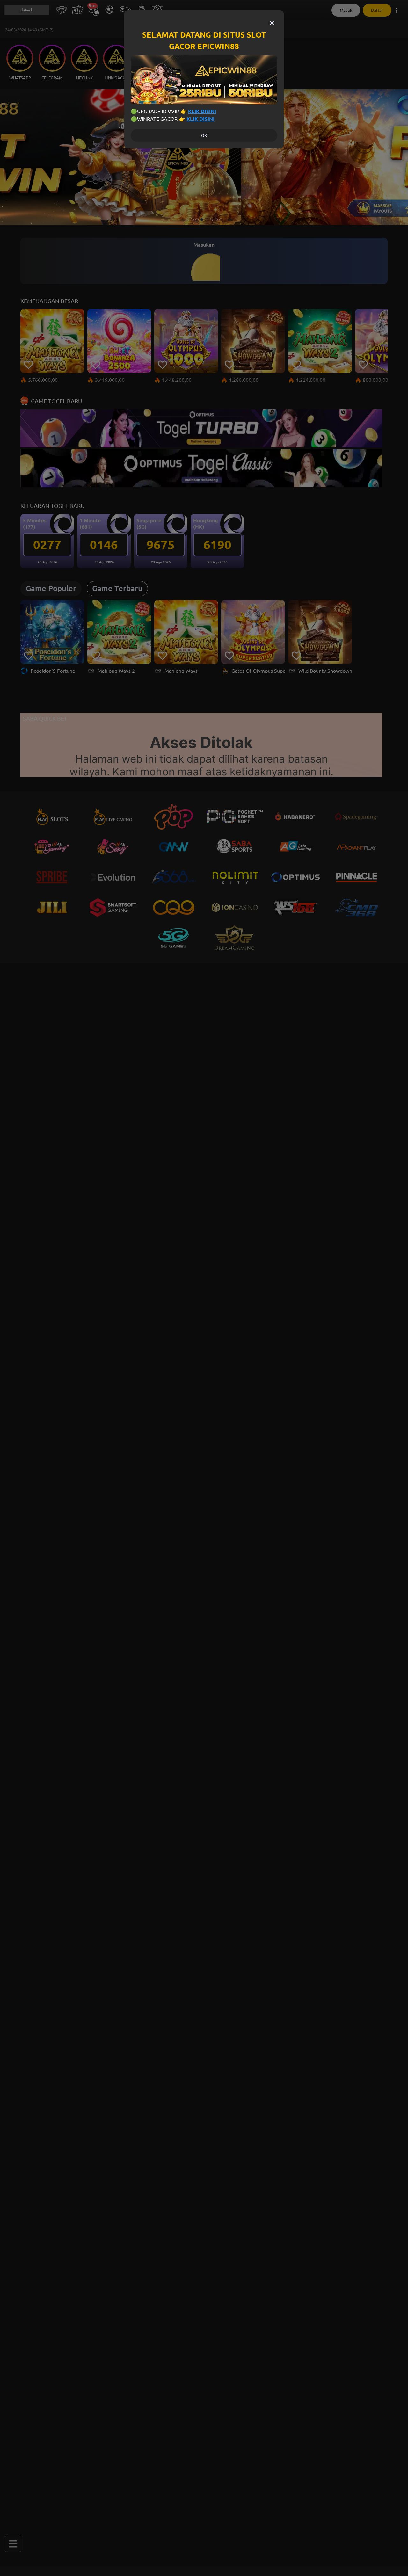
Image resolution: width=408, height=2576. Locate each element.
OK (204, 136)
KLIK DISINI (202, 111)
